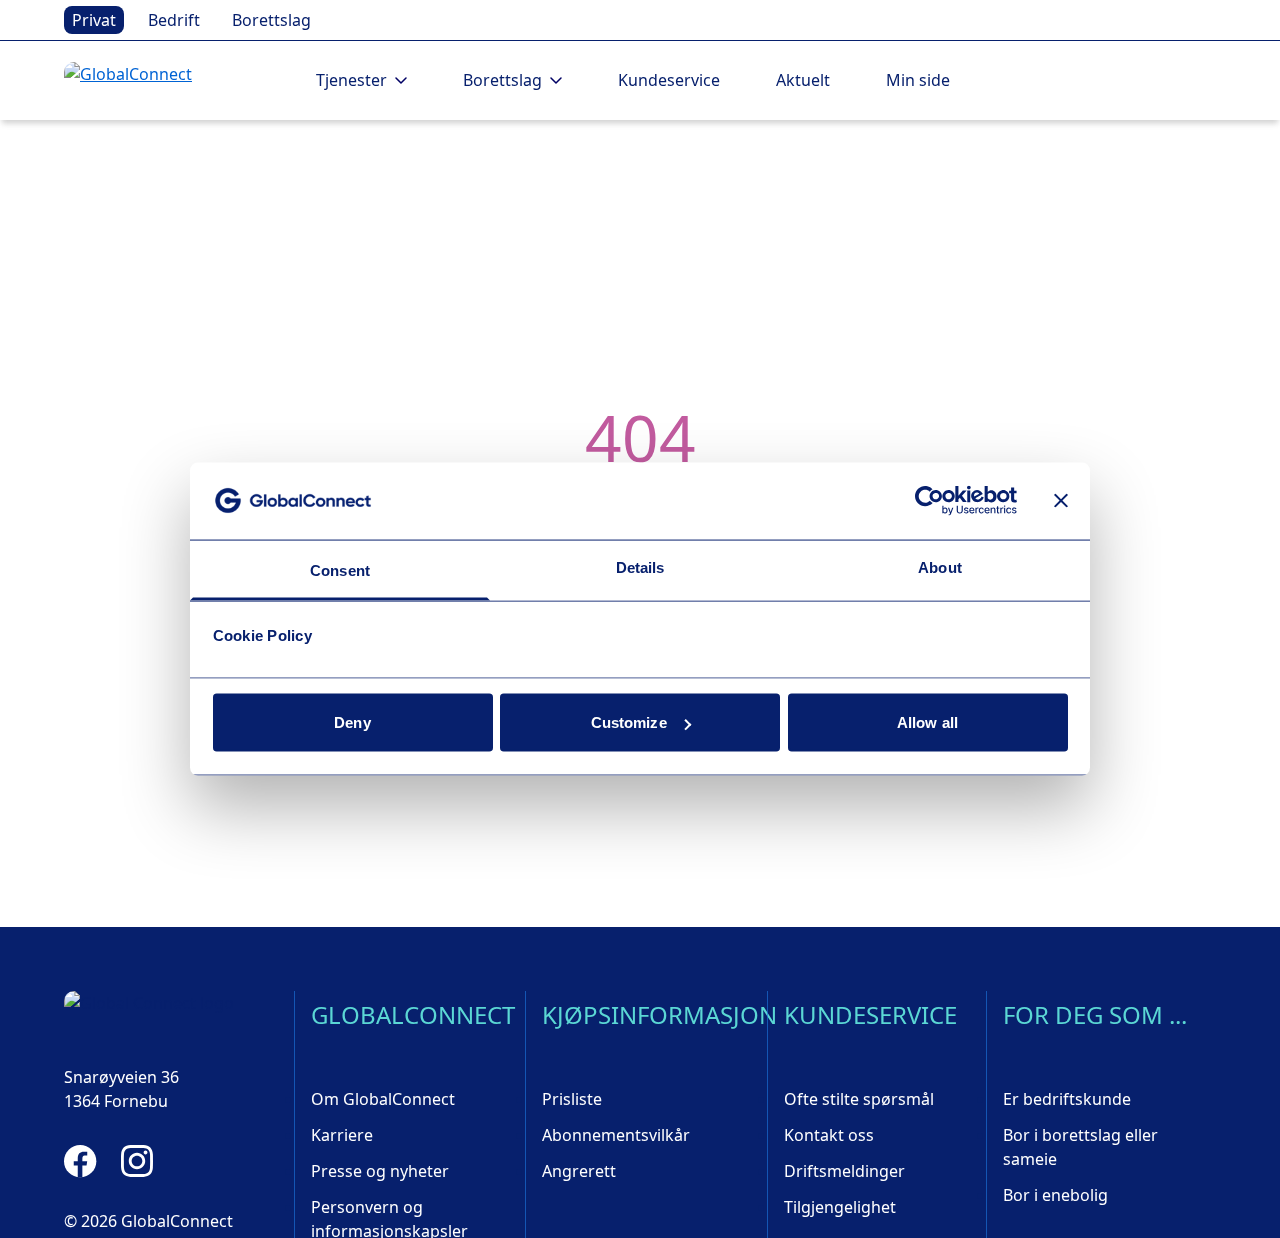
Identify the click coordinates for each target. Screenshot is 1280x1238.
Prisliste (572, 1099)
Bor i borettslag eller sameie (1080, 1147)
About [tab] (940, 566)
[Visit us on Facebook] (80, 1161)
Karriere (342, 1135)
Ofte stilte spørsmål (859, 1099)
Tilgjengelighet (840, 1207)
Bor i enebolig (1055, 1195)
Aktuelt (803, 80)
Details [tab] (640, 566)
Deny (352, 722)
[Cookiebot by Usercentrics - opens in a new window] (929, 501)
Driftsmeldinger (844, 1171)
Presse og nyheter (380, 1171)
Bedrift (174, 20)
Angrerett (579, 1171)
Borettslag (271, 20)
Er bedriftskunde (1067, 1099)
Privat (94, 20)
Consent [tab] (340, 569)
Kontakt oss (829, 1135)
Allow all (927, 722)
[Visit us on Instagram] (137, 1161)
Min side (918, 80)
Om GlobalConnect (383, 1099)
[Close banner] (1061, 501)
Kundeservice (669, 80)
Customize (629, 722)
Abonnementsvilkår (616, 1135)
